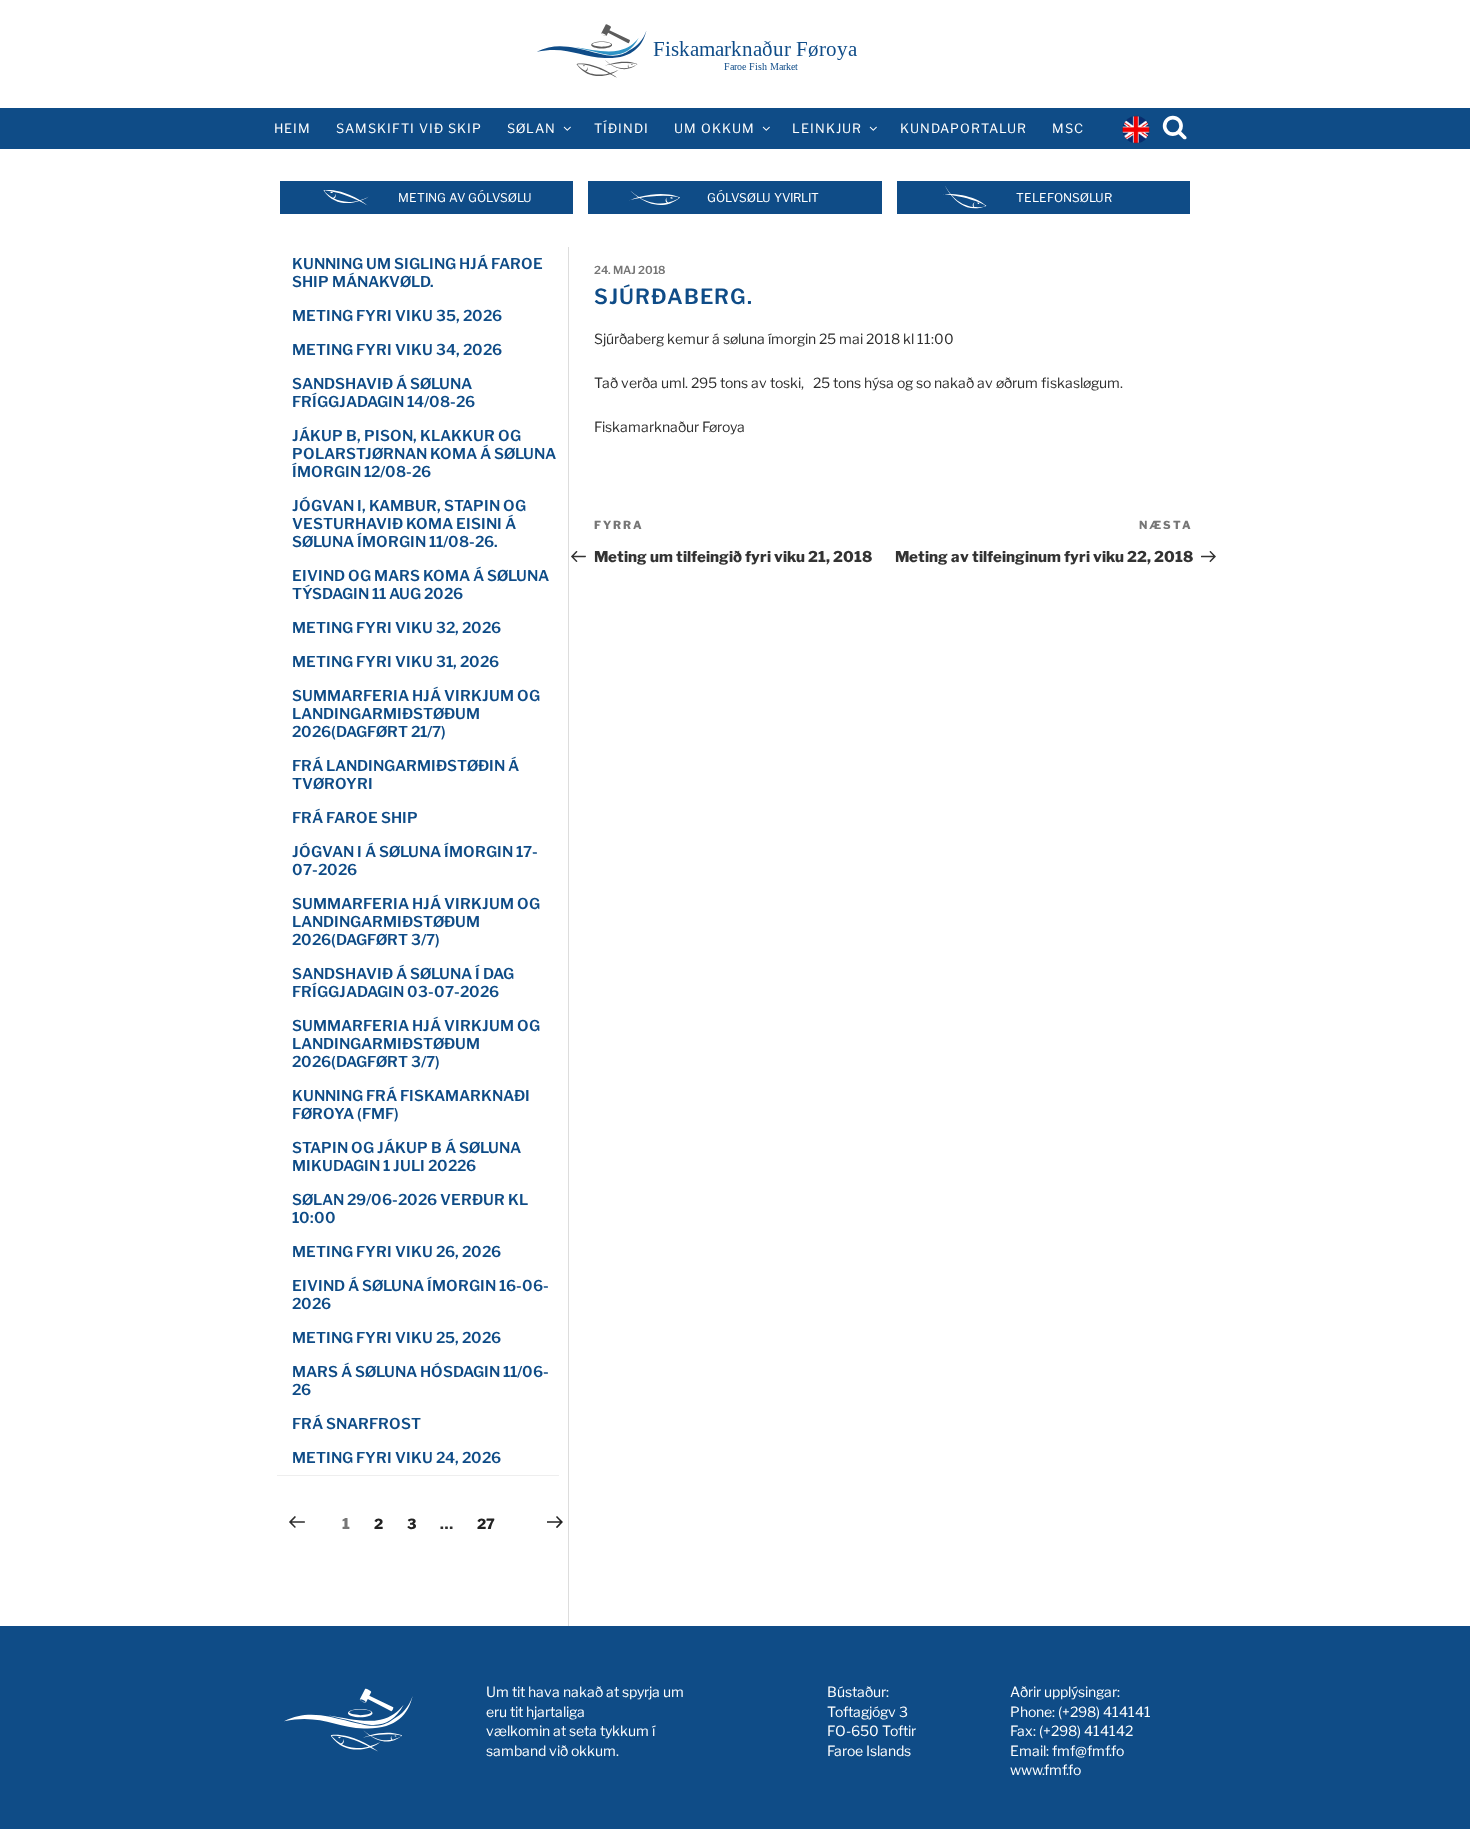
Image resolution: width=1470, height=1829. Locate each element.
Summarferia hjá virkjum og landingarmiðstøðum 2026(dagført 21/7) (416, 714)
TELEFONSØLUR (1064, 197)
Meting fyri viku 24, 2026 (396, 1458)
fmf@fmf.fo (1088, 1750)
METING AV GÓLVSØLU (465, 197)
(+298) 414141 (1104, 1711)
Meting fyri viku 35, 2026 (397, 316)
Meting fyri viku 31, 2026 (395, 662)
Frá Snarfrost (356, 1424)
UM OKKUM (714, 128)
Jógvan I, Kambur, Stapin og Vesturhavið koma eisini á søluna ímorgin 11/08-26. (409, 524)
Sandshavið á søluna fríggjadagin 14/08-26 (383, 393)
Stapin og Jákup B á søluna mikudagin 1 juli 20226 (406, 1157)
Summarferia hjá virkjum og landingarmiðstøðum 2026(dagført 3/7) (416, 922)
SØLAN (531, 128)
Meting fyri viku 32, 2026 (396, 628)
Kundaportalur (963, 128)
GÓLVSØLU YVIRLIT (763, 197)
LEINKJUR (827, 128)
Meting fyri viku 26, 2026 (396, 1252)
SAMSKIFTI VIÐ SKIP (409, 128)
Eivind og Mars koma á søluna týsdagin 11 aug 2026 (420, 585)
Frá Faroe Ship (355, 818)
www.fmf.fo (1045, 1769)
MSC (1068, 128)
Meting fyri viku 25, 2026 (396, 1338)
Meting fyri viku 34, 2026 (397, 350)
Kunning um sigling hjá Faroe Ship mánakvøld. (417, 273)
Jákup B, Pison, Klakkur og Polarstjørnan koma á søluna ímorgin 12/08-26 (424, 454)
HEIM (292, 128)
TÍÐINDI (621, 128)
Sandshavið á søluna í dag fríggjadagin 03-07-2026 (403, 983)
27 (491, 1523)
